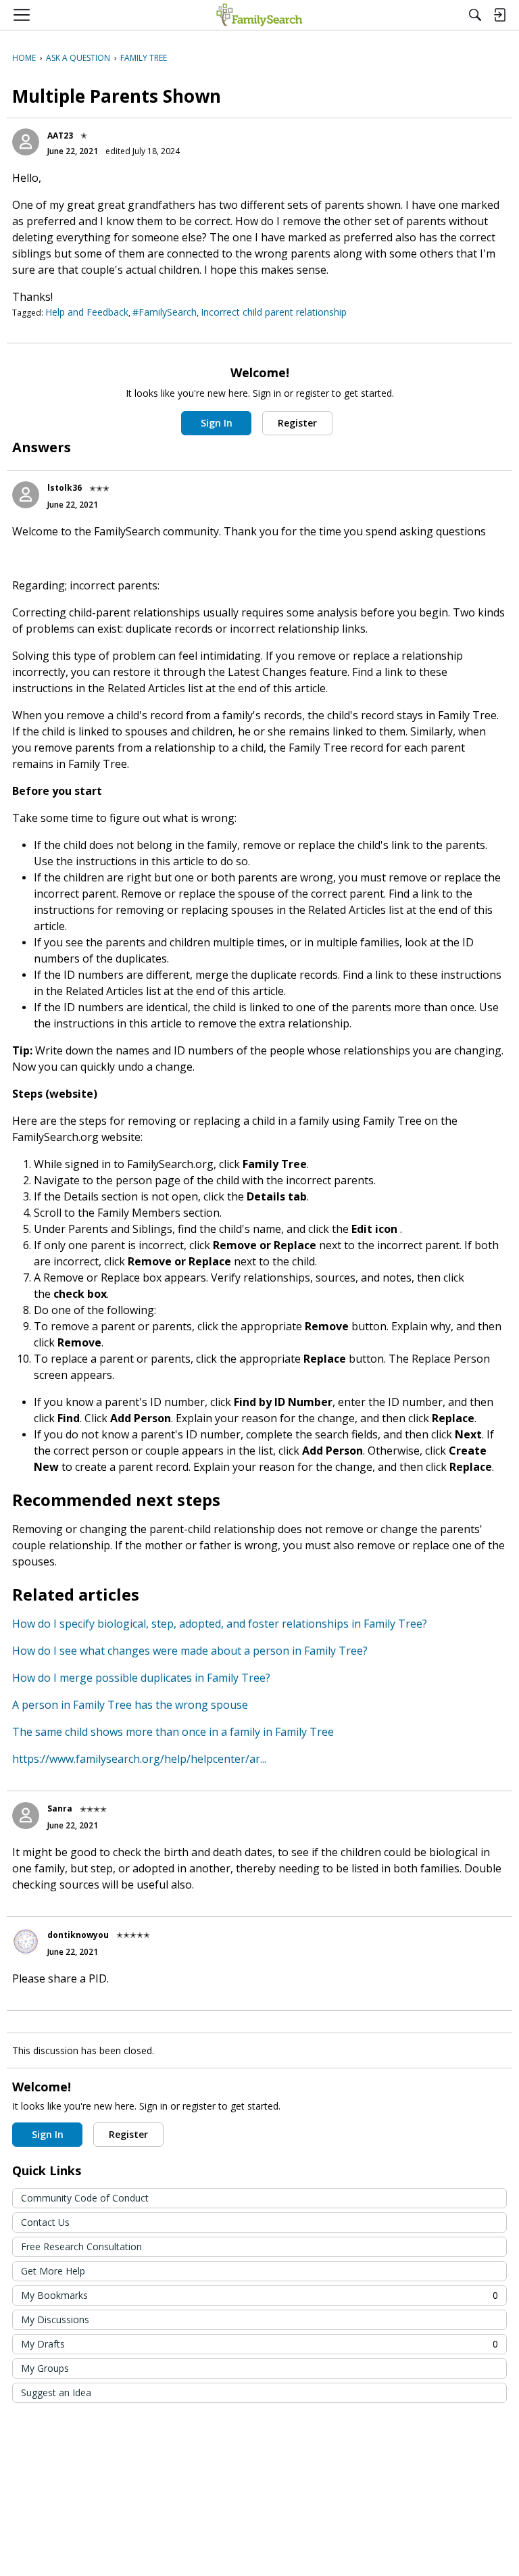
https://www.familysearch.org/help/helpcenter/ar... (139, 1759)
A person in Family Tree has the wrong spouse (130, 1705)
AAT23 (60, 136)
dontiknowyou (78, 1935)
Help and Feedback (87, 312)
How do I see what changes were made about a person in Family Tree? (190, 1651)
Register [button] (297, 423)
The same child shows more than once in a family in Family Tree (173, 1732)
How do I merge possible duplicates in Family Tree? (141, 1678)
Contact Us (45, 2222)
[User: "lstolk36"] (26, 495)
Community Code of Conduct (85, 2198)
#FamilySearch (165, 312)
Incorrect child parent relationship (274, 312)
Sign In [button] (217, 423)
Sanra (60, 1808)
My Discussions (55, 2319)
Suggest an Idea (56, 2392)
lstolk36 (65, 488)
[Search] (475, 15)
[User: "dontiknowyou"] (26, 1941)
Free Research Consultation (81, 2246)
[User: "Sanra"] (26, 1816)
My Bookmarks (259, 2295)
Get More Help (53, 2271)
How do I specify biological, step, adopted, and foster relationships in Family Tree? (220, 1624)
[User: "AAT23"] (26, 142)
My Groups (45, 2368)
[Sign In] (499, 15)
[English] (259, 15)
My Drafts (259, 2344)
